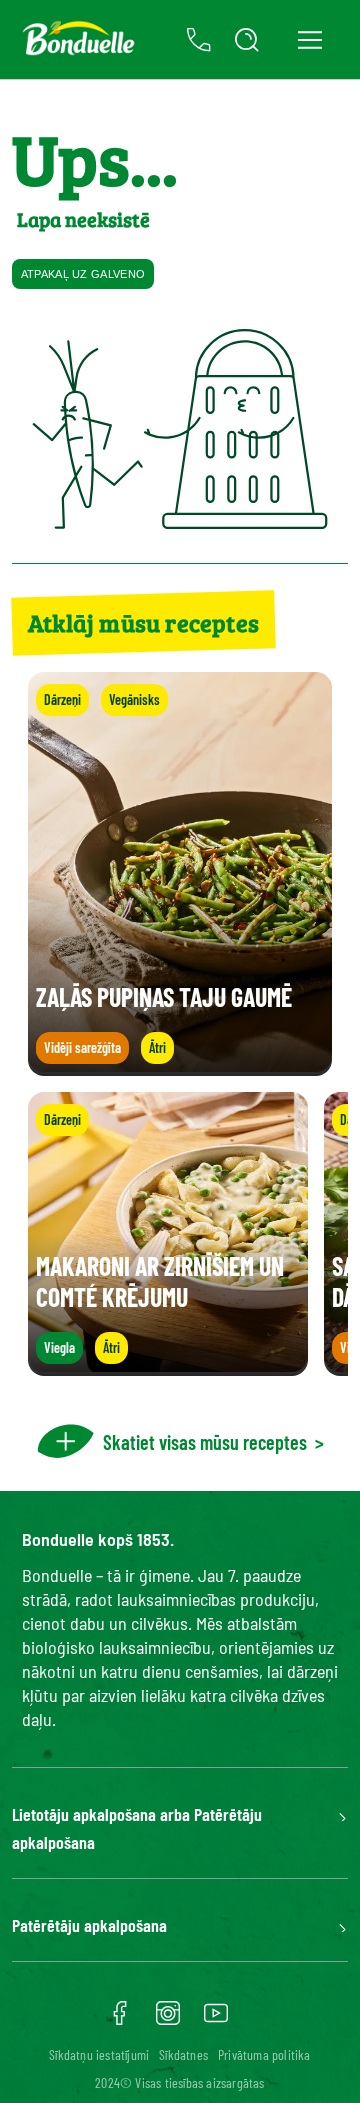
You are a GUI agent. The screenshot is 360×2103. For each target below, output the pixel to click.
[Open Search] (247, 40)
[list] (180, 1234)
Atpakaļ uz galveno (83, 274)
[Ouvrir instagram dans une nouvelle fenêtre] (168, 2020)
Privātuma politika (264, 2054)
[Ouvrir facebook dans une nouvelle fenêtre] (120, 2020)
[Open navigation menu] (309, 39)
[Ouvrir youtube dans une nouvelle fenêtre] (216, 2020)
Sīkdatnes (183, 2054)
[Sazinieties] (199, 40)
